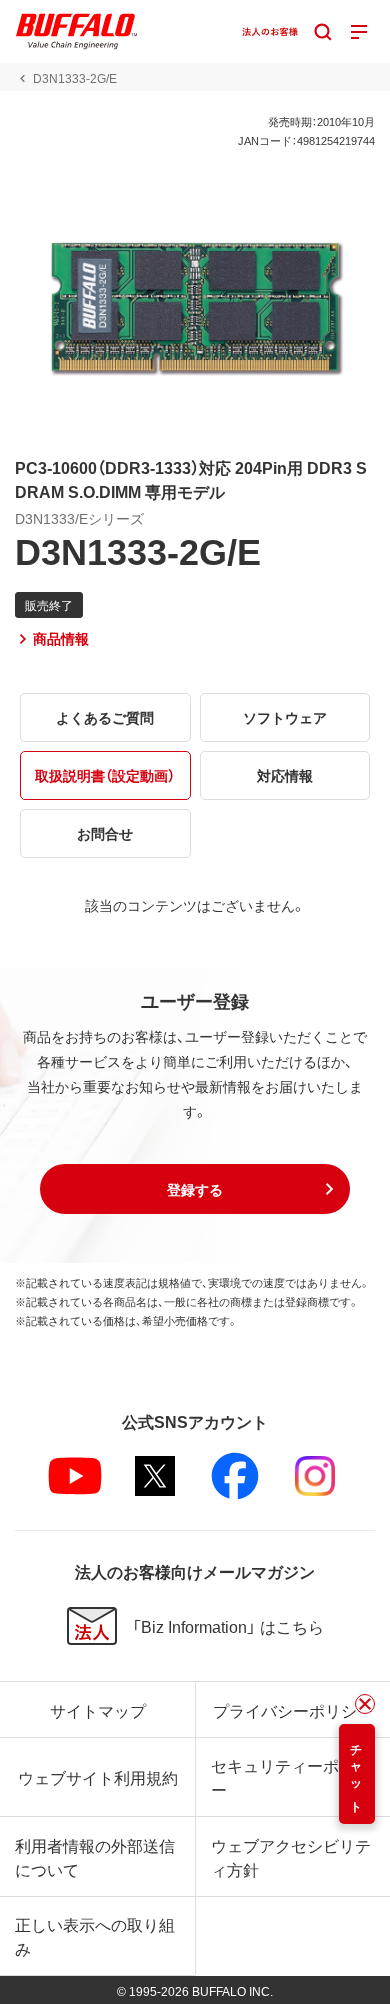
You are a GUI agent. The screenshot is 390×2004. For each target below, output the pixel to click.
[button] (195, 1189)
